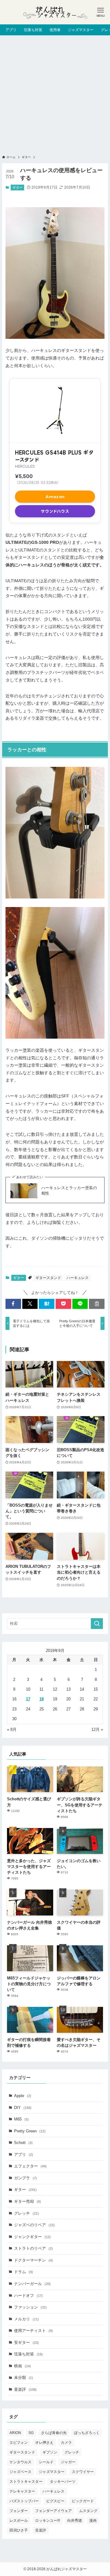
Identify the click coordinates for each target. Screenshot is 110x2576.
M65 (21, 2119)
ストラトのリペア (33, 2248)
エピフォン (19, 2443)
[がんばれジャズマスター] (55, 12)
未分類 (24, 2378)
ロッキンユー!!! (48, 2521)
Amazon (55, 497)
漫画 (93, 2521)
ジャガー (68, 2462)
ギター (18, 187)
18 (42, 1699)
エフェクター (30, 2166)
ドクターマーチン (33, 2260)
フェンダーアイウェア (53, 2511)
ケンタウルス (20, 2462)
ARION (15, 2433)
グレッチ (26, 2213)
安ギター (26, 2342)
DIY (23, 2108)
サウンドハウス (55, 511)
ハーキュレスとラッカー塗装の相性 (69, 1191)
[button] (13, 1304)
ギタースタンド (48, 1278)
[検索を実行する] (97, 1624)
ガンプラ (26, 2178)
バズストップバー (24, 2501)
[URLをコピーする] (97, 1304)
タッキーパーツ (63, 2482)
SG (31, 2433)
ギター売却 (28, 2201)
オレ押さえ (44, 2443)
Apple (23, 2096)
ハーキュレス (78, 1278)
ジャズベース (20, 2472)
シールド (46, 2462)
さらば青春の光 (54, 2433)
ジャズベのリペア (34, 2225)
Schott (23, 2143)
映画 (22, 2366)
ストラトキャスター (26, 2482)
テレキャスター (22, 2491)
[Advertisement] (55, 93)
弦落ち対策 (28, 2354)
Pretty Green (30, 2131)
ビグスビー (55, 2501)
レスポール (19, 2521)
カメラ (66, 2443)
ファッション (30, 2307)
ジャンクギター (32, 2237)
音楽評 (25, 2389)
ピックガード (83, 2501)
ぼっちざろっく (87, 2433)
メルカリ (26, 2319)
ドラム (24, 2272)
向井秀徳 (75, 2521)
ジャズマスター (52, 2472)
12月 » (97, 1729)
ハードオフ (28, 2296)
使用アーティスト (33, 2331)
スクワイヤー (83, 2472)
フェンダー (19, 2511)
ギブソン (50, 2452)
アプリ (24, 2154)
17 (28, 1699)
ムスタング (88, 2511)
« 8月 (12, 1729)
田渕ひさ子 (19, 2530)
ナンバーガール (32, 2284)
